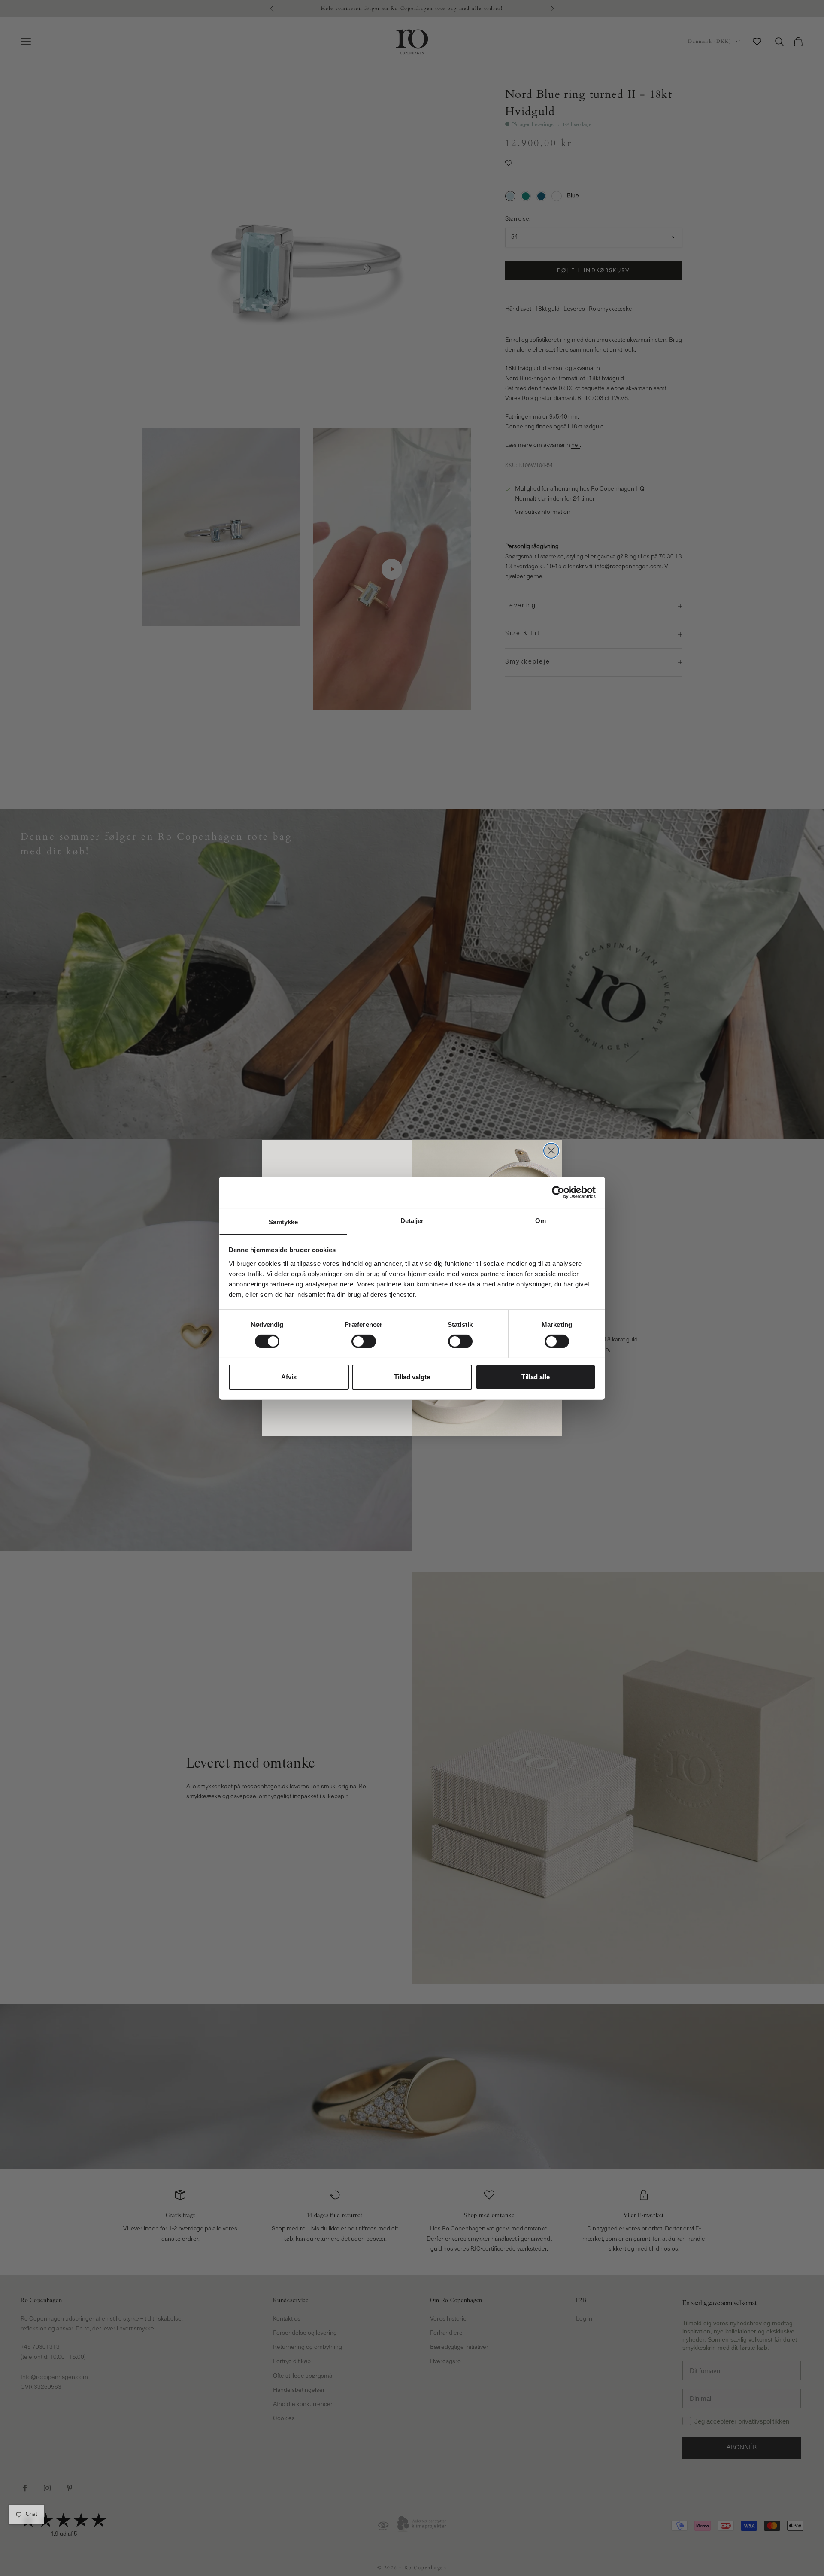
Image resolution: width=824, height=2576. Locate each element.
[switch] (364, 1341)
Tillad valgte (412, 1377)
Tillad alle (536, 1377)
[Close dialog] (551, 1151)
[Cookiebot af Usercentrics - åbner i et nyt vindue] (558, 1192)
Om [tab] (541, 1220)
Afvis (289, 1377)
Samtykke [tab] (283, 1221)
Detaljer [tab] (412, 1220)
